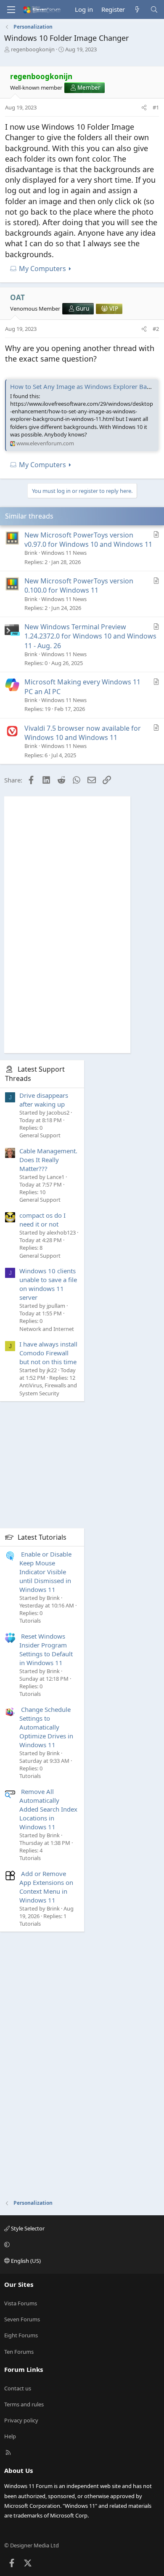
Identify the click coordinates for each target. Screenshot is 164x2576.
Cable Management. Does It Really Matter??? (48, 1160)
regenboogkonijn (33, 49)
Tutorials (30, 1621)
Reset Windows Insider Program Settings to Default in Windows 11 (46, 1649)
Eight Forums (21, 2335)
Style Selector (27, 2228)
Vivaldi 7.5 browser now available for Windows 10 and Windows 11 (83, 733)
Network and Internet (47, 1329)
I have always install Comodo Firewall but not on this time (48, 1353)
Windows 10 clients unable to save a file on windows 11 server (48, 1284)
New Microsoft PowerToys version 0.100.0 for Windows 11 (79, 585)
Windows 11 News (64, 553)
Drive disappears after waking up (44, 1100)
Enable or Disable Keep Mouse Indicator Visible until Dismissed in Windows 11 (45, 1572)
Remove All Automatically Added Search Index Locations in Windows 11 (48, 1809)
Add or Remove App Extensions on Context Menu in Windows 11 (46, 1887)
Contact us (18, 2388)
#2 (156, 329)
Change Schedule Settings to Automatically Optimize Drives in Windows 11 (46, 1727)
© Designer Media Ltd (32, 2545)
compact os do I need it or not (42, 1220)
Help (10, 2436)
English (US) (25, 2261)
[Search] (154, 9)
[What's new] (137, 9)
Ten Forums (19, 2352)
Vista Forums (21, 2303)
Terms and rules (24, 2404)
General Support (40, 1135)
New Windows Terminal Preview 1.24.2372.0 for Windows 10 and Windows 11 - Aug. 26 (90, 636)
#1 (156, 107)
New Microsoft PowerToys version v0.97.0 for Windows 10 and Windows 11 (88, 540)
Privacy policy (21, 2420)
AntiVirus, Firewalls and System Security (48, 1389)
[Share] (144, 107)
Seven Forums (22, 2319)
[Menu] (11, 10)
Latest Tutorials (42, 1537)
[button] (81, 2245)
